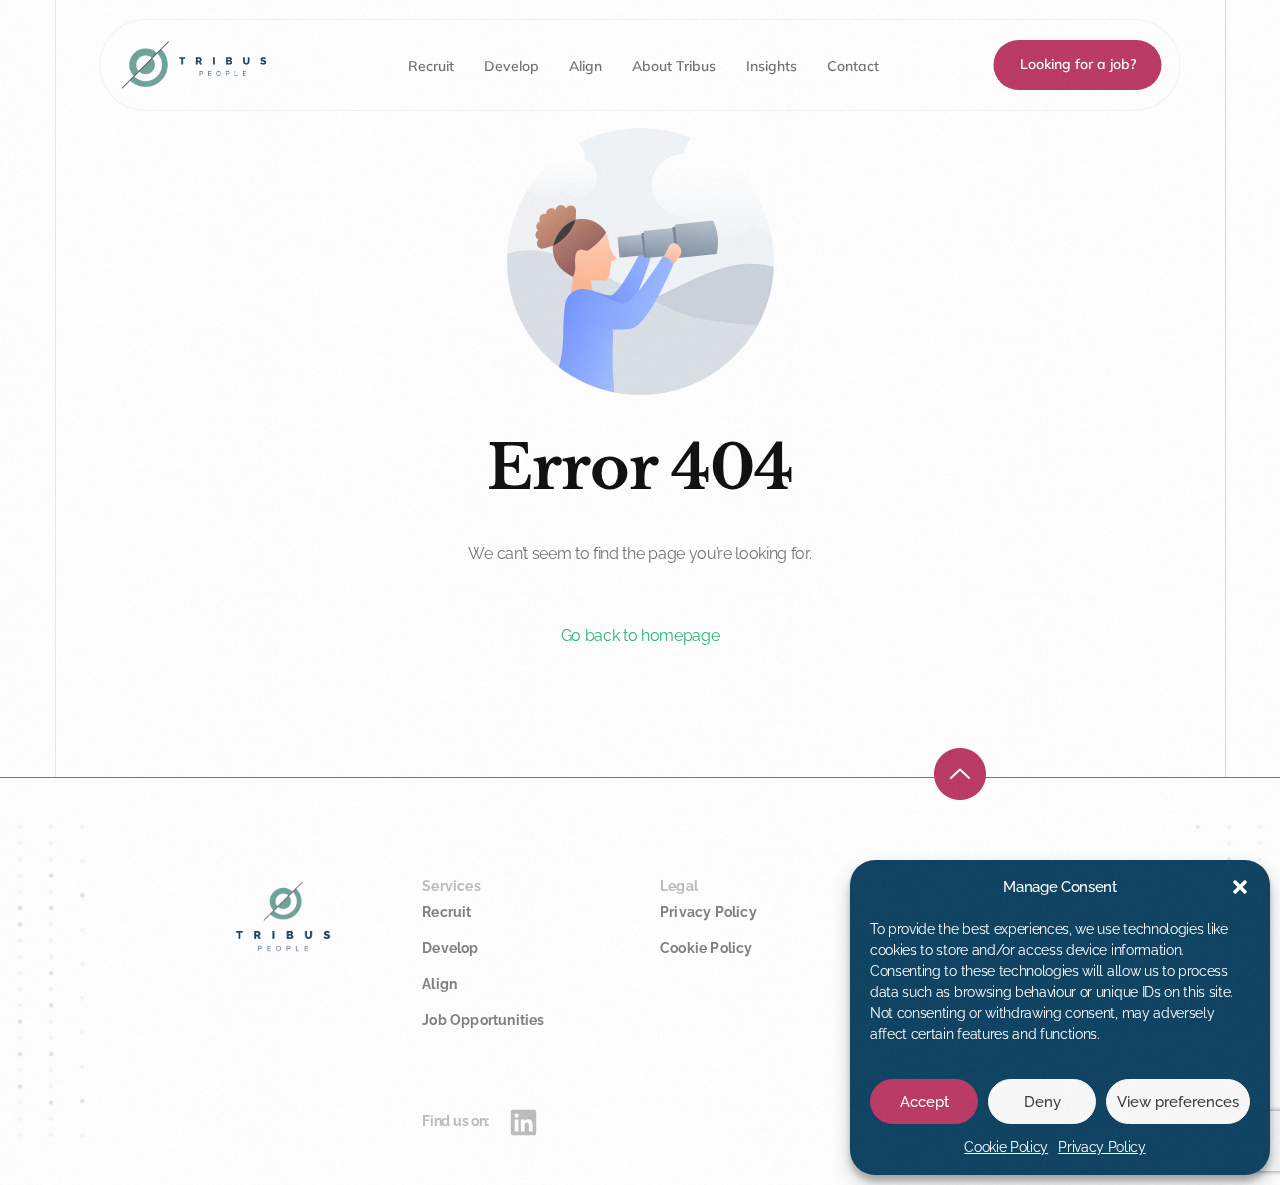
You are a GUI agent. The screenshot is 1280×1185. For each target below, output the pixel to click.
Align (439, 984)
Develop (450, 948)
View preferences (1178, 1102)
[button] (1240, 887)
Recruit (446, 912)
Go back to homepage (640, 635)
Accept (924, 1102)
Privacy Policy (1102, 1147)
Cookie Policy (1006, 1147)
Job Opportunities (483, 1020)
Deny (1042, 1102)
